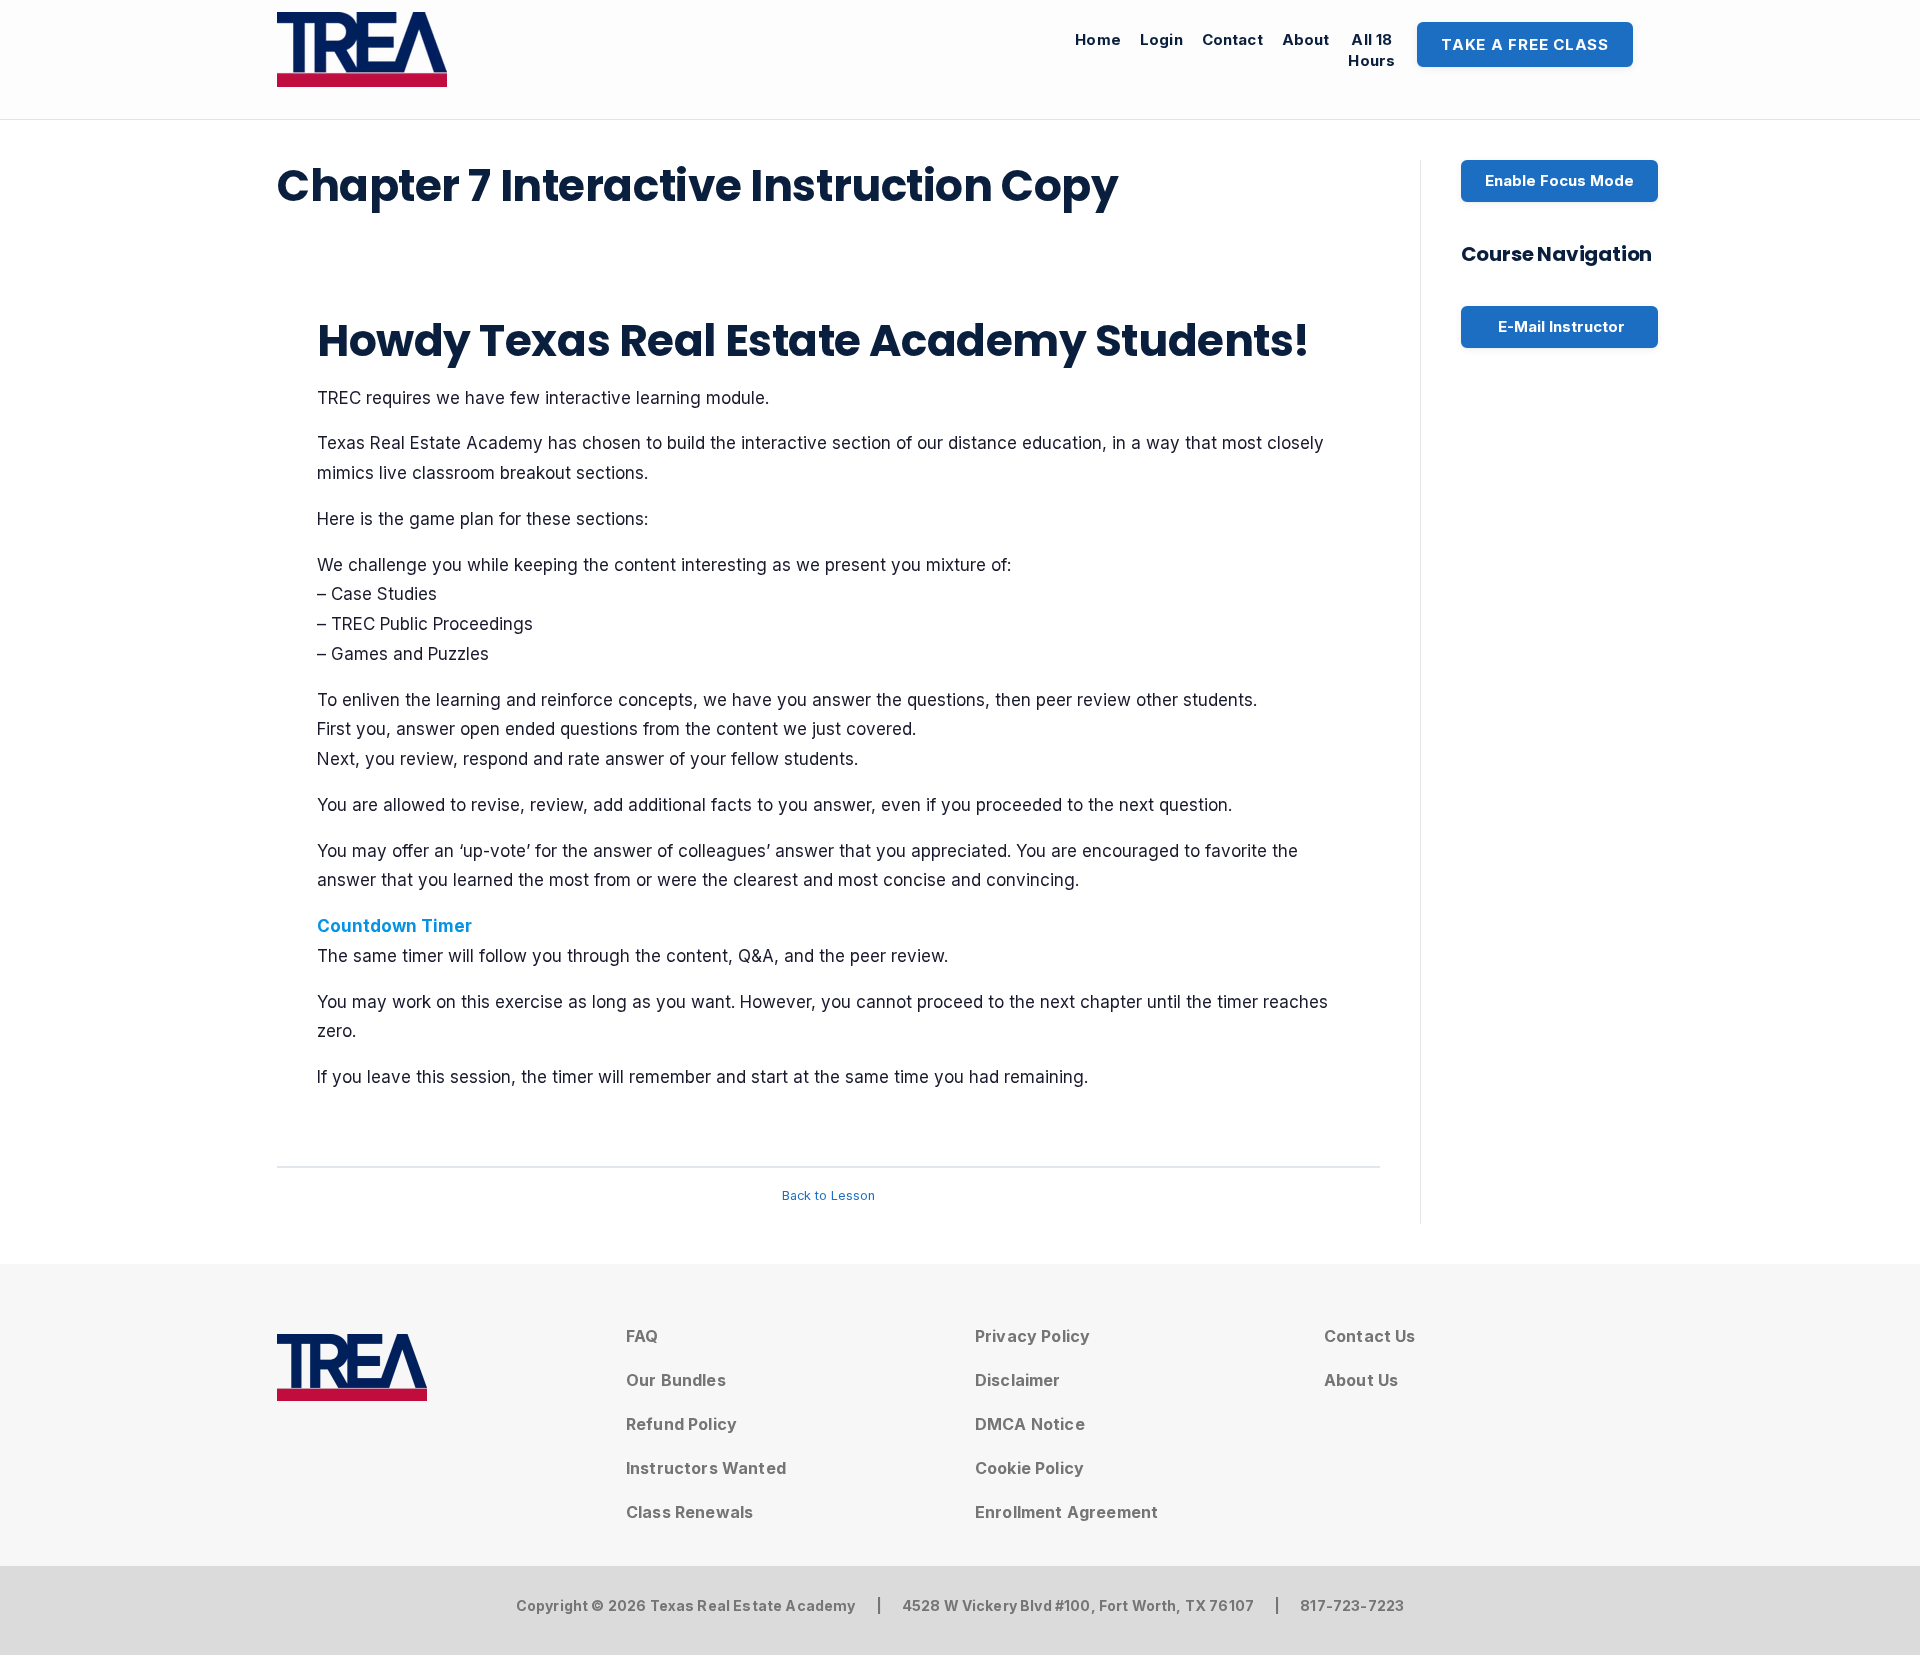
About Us (1361, 1380)
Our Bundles (676, 1380)
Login (1161, 39)
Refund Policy (681, 1424)
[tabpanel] (828, 702)
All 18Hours (1371, 50)
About (1306, 39)
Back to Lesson (828, 1195)
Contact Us (1370, 1336)
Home (1098, 39)
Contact (1232, 39)
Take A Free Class (1525, 44)
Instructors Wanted (706, 1468)
